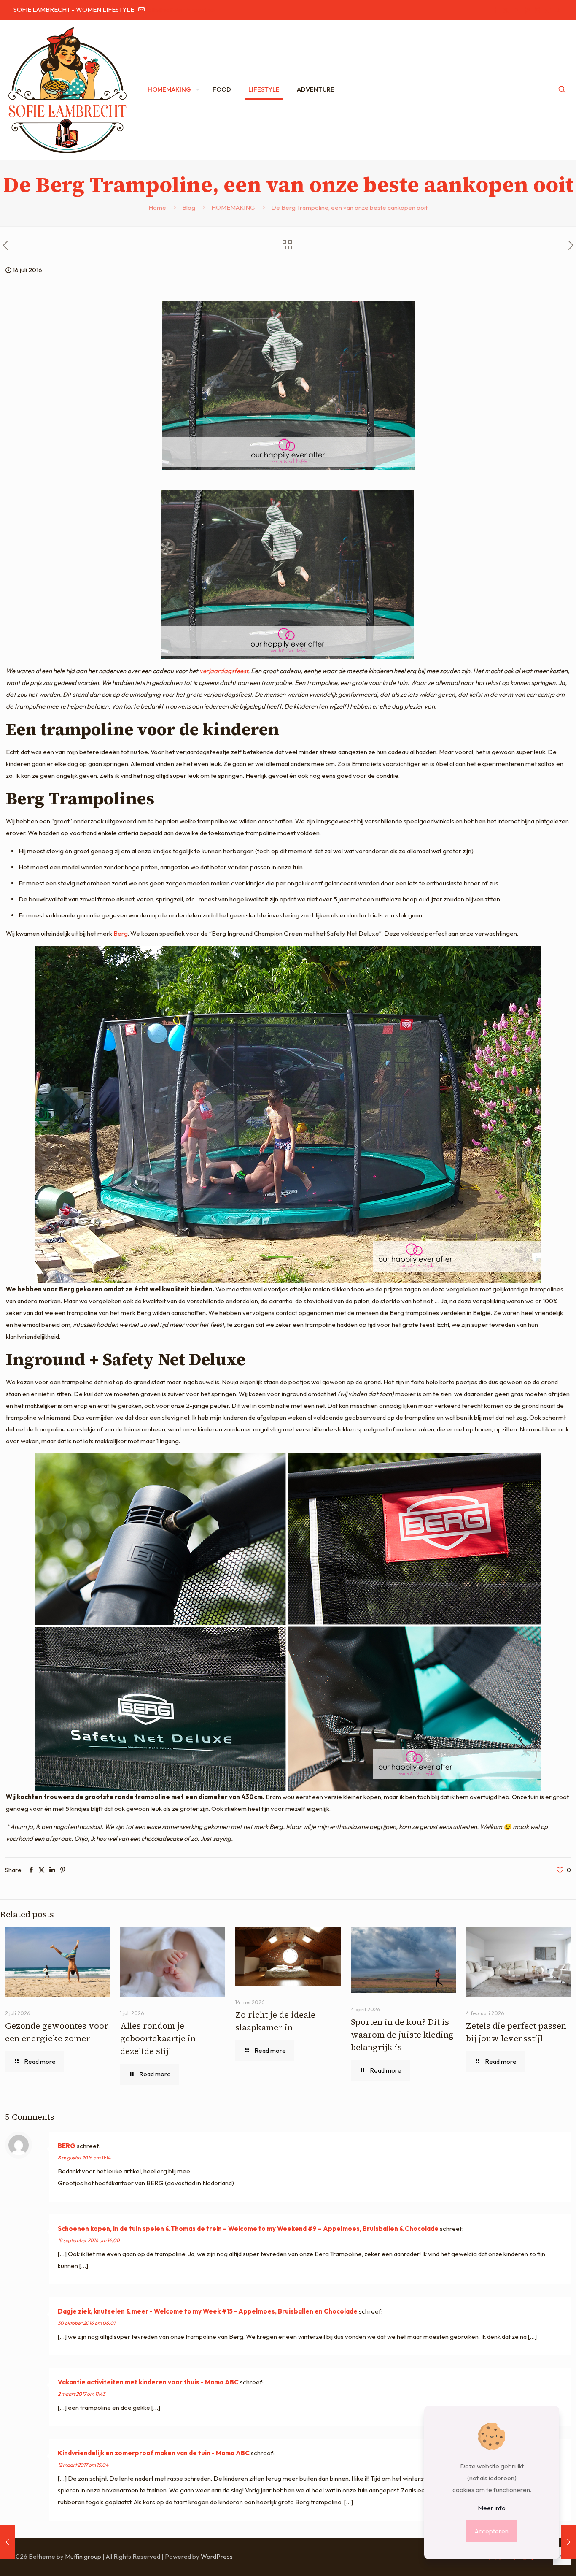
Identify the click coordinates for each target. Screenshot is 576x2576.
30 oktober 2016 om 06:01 (86, 2323)
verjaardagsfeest (224, 671)
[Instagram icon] (537, 10)
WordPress (217, 2556)
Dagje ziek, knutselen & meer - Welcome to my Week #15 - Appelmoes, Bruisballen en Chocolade (208, 2311)
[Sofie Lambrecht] (67, 89)
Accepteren (492, 2531)
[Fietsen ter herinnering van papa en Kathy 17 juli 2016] (569, 2542)
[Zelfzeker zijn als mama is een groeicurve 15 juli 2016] (7, 2542)
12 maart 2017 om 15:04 (83, 2465)
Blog (189, 207)
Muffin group (83, 2556)
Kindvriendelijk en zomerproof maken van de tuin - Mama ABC (154, 2453)
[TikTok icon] (548, 10)
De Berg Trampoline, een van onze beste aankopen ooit (349, 207)
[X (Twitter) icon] (506, 10)
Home (157, 207)
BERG (67, 2146)
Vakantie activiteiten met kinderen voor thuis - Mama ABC (148, 2382)
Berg (121, 933)
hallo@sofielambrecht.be (180, 9)
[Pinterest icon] (527, 10)
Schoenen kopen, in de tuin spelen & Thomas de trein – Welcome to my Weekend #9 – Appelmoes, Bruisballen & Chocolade (248, 2228)
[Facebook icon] (495, 10)
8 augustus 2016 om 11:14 (84, 2158)
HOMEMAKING (233, 207)
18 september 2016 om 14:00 (89, 2240)
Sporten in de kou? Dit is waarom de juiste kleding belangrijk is (402, 2035)
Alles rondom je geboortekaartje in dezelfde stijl (158, 2038)
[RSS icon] (558, 10)
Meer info (492, 2508)
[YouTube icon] (516, 10)
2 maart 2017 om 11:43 (81, 2394)
